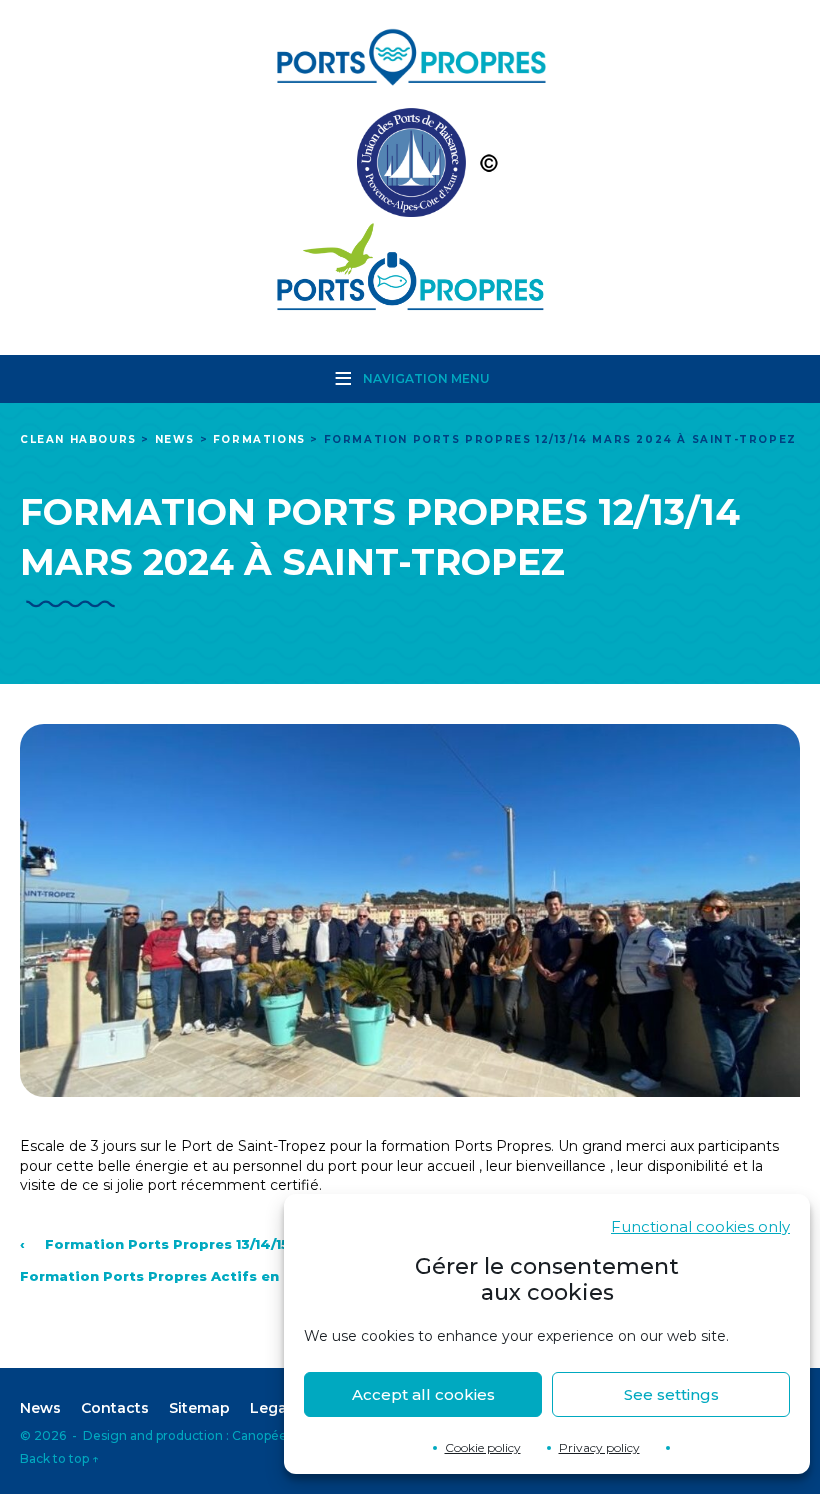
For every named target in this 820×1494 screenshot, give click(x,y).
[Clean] (410, 167)
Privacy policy (599, 1447)
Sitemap (199, 1408)
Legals (274, 1408)
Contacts (115, 1408)
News (40, 1408)
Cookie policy (483, 1447)
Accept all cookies (423, 1394)
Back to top (59, 1458)
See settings (671, 1394)
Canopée (259, 1435)
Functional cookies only (700, 1226)
